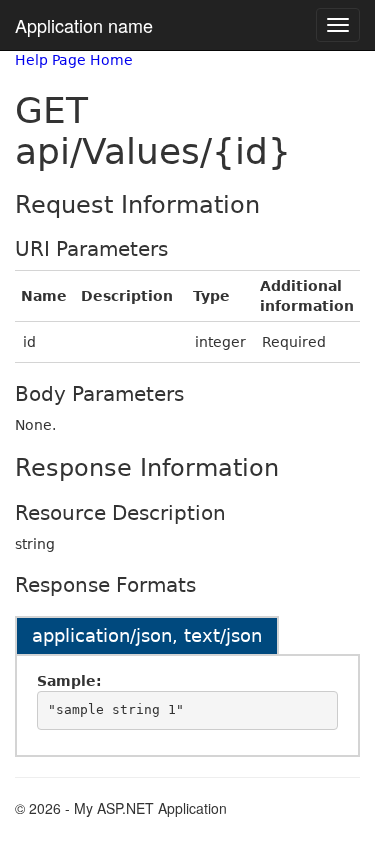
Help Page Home (74, 60)
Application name (84, 25)
